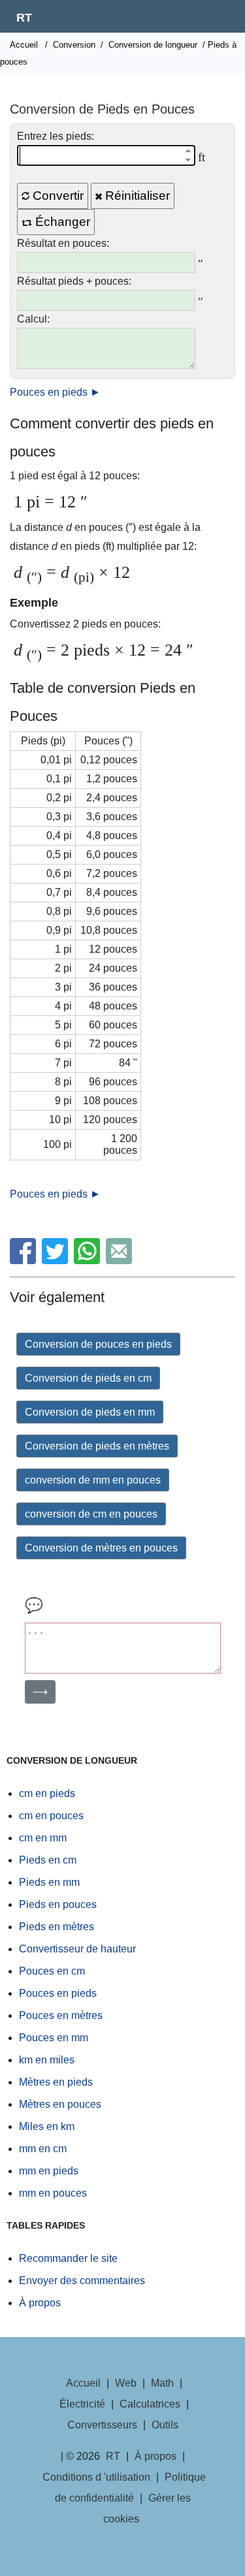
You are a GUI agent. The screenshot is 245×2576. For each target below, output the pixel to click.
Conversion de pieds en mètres (97, 1446)
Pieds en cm (48, 1860)
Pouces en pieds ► (55, 392)
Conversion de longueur (153, 45)
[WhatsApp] (89, 1261)
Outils (165, 2425)
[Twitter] (57, 1261)
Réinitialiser (136, 196)
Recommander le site (68, 2258)
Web (126, 2383)
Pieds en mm (49, 1882)
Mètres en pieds (56, 2082)
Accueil (24, 45)
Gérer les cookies (147, 2508)
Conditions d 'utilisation (96, 2477)
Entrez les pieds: (56, 136)
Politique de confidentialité (131, 2488)
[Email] (121, 1261)
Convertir (57, 196)
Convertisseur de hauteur (77, 1949)
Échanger (61, 222)
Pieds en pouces (58, 1904)
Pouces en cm (52, 1971)
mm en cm (43, 2149)
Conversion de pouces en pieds (98, 1344)
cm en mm (43, 1838)
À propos (40, 2303)
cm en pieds (47, 1793)
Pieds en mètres (57, 1927)
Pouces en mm (54, 2038)
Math (162, 2383)
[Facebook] (24, 1261)
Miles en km (47, 2126)
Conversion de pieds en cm (88, 1378)
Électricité (82, 2404)
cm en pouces (51, 1816)
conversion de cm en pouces (91, 1514)
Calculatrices (150, 2404)
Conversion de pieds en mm (90, 1412)
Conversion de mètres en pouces (101, 1548)
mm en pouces (53, 2193)
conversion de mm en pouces (93, 1480)
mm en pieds (49, 2171)
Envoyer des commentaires (82, 2281)
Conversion (74, 45)
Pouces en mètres (61, 2015)
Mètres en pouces (60, 2104)
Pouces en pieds (58, 1993)
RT (24, 18)
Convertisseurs (102, 2425)
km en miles (47, 2060)
